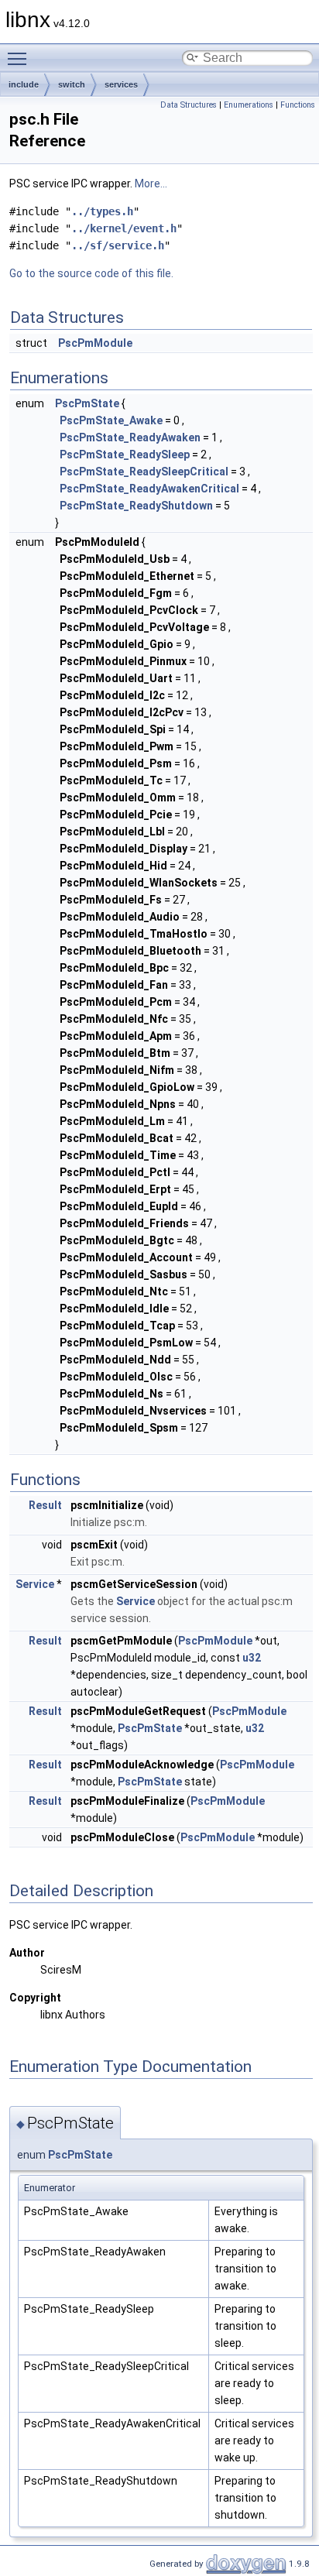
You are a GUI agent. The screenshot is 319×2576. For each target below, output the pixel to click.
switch (72, 84)
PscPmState (87, 403)
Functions (298, 105)
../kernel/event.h (124, 228)
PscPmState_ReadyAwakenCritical (149, 489)
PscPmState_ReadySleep (125, 454)
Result (45, 1505)
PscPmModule (95, 343)
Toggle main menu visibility (20, 58)
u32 (252, 1658)
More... (151, 184)
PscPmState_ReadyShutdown (136, 506)
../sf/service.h (118, 245)
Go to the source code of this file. (91, 273)
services (121, 84)
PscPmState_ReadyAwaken (130, 437)
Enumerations (249, 105)
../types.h (102, 211)
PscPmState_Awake (111, 420)
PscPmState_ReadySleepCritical (144, 472)
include (24, 84)
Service (35, 1584)
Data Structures (189, 105)
